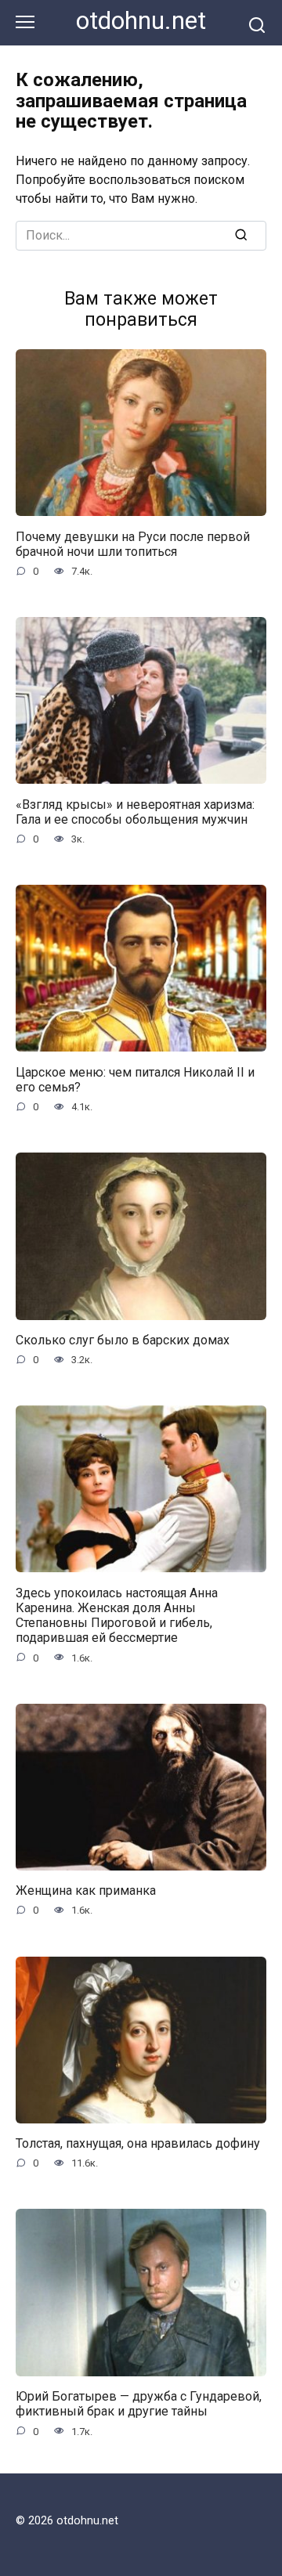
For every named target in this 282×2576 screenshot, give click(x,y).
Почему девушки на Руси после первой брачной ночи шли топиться (133, 543)
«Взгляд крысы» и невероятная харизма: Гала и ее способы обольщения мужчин (135, 811)
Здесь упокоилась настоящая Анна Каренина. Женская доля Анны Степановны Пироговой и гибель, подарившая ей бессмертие (117, 1615)
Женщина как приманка (86, 1891)
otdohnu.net (141, 21)
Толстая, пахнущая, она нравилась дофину (138, 2143)
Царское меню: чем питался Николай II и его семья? (135, 1079)
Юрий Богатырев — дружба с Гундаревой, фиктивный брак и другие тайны (139, 2404)
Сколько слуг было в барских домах (123, 1340)
